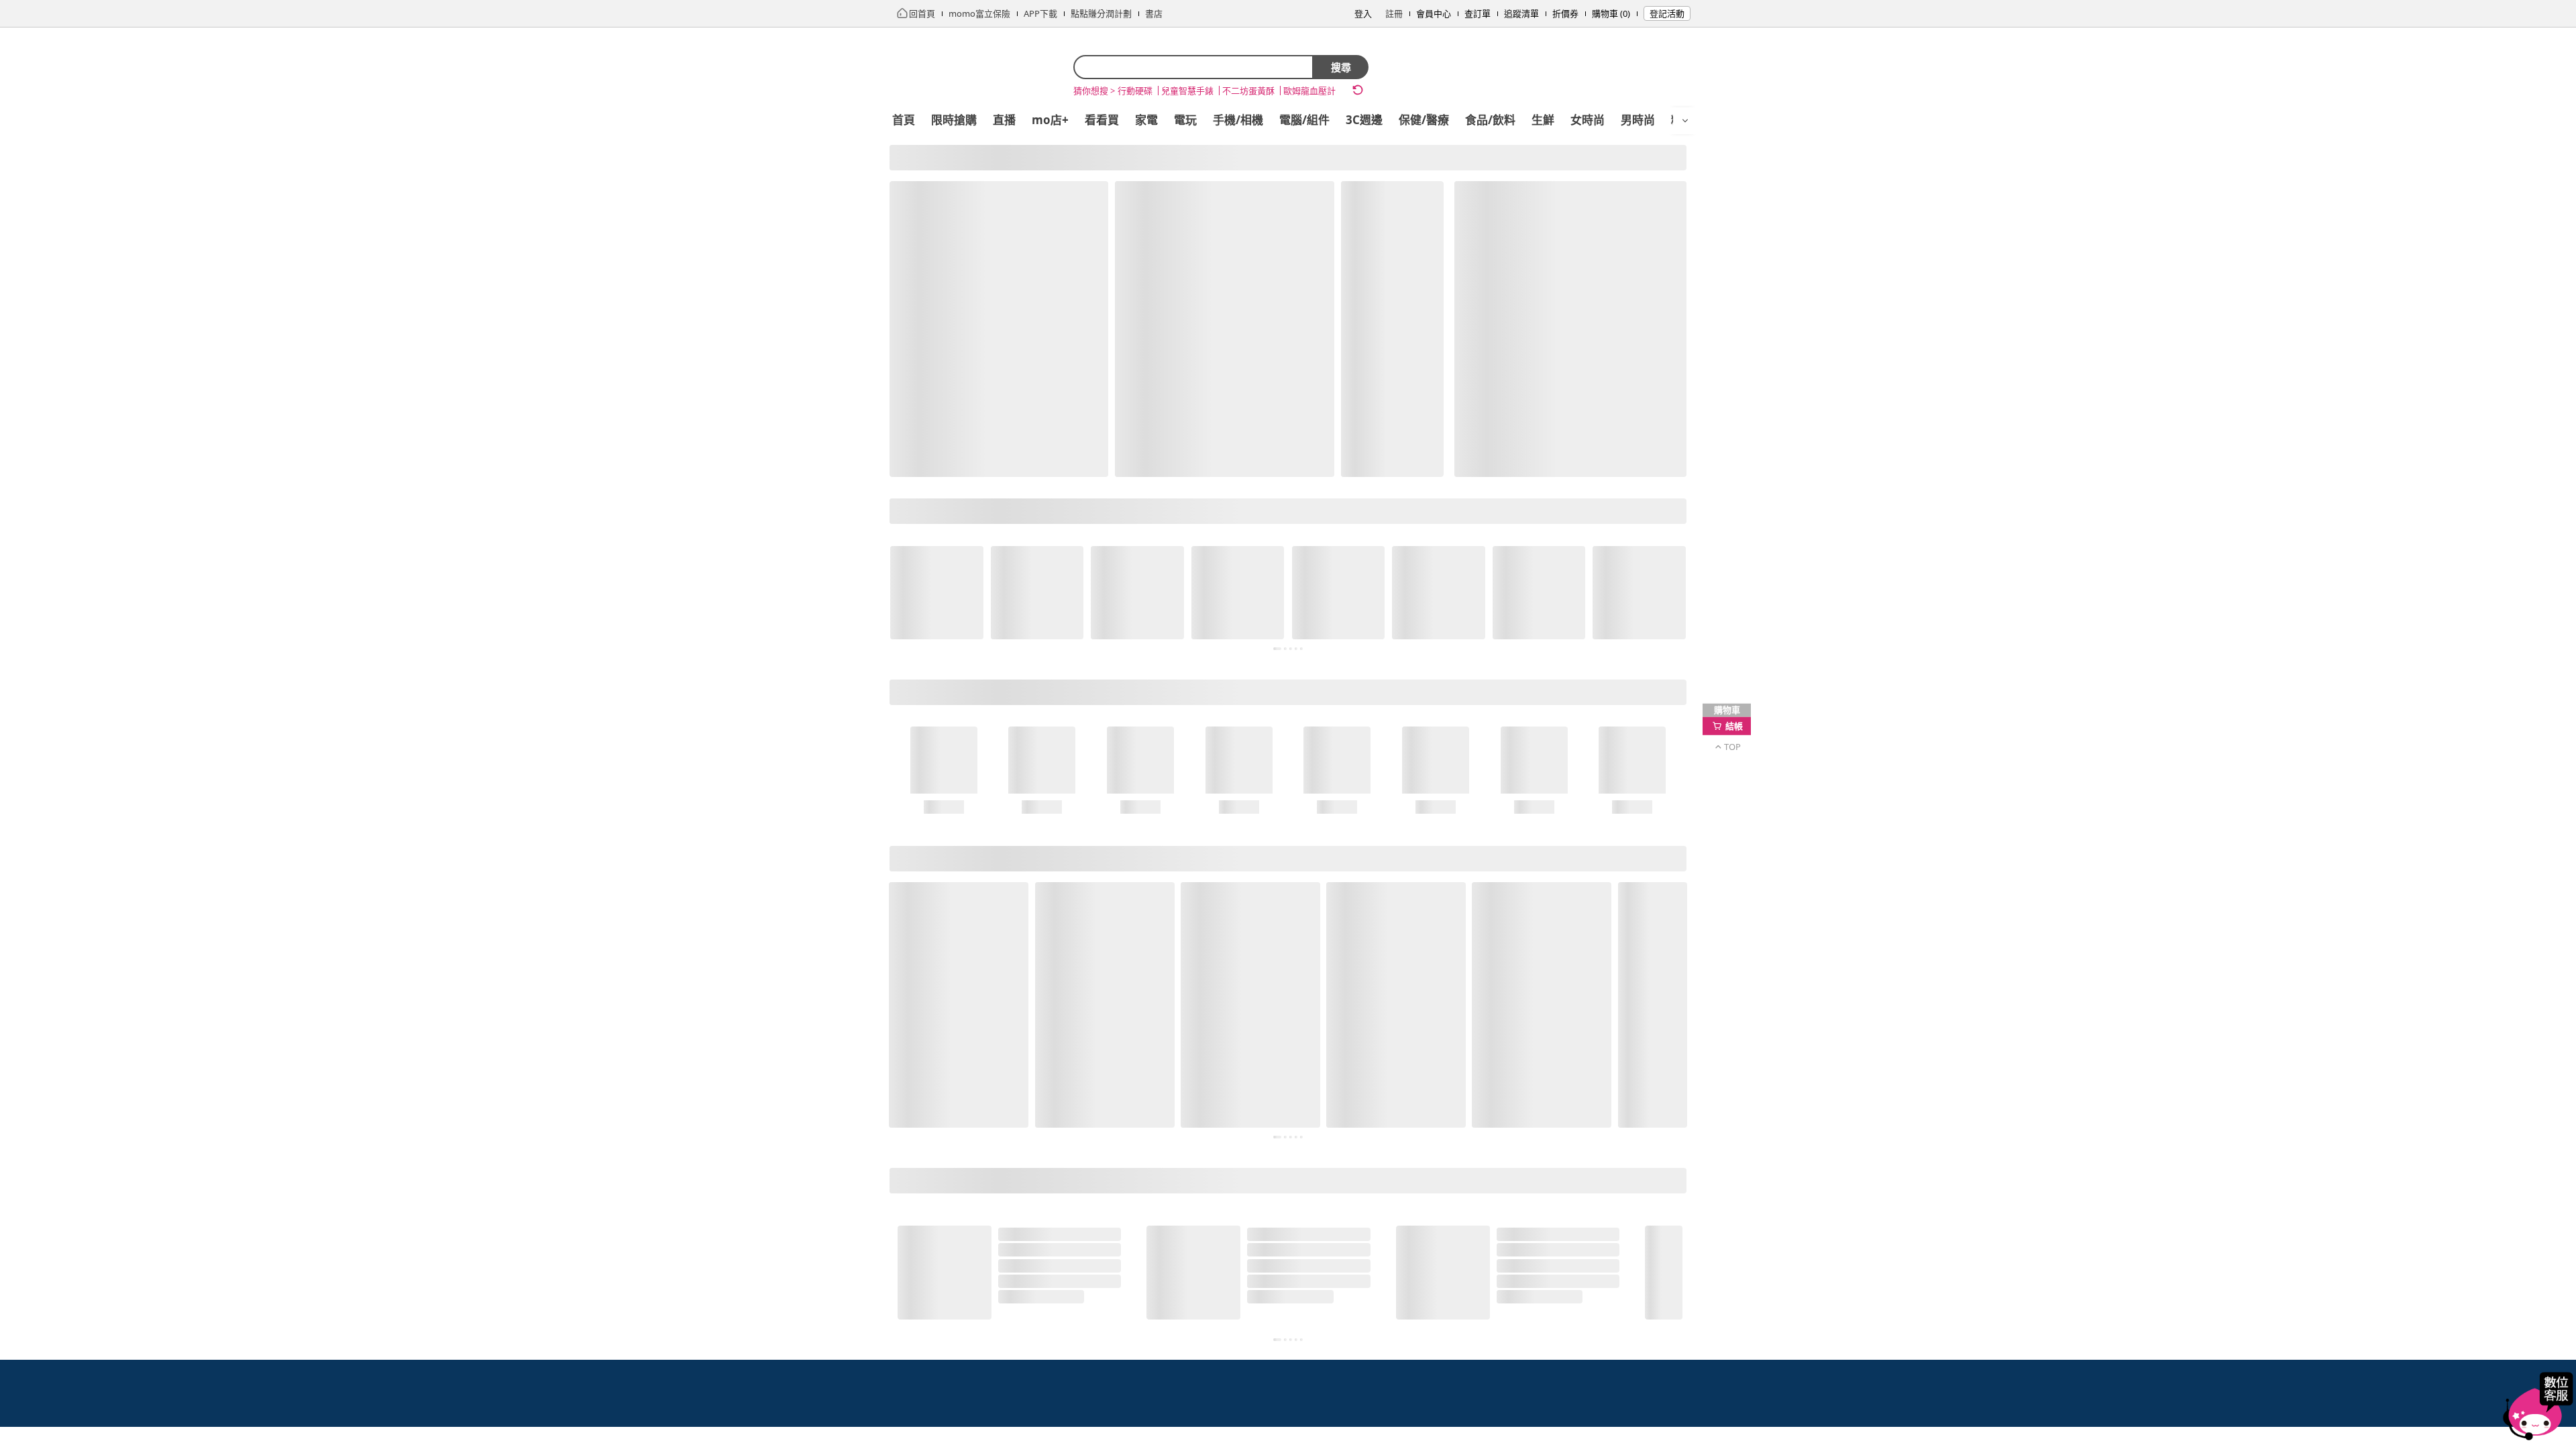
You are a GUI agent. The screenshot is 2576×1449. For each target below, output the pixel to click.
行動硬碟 (1135, 91)
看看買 (1102, 120)
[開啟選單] (1685, 121)
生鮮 (1543, 120)
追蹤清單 (1521, 13)
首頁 (904, 120)
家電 (1146, 120)
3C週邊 (1364, 120)
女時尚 (1588, 120)
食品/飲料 (1490, 120)
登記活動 (1667, 13)
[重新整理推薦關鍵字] (1358, 90)
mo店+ (1050, 120)
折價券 (1565, 13)
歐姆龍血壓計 (1309, 91)
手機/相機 (1238, 120)
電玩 (1185, 120)
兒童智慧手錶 (1187, 91)
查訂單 (1478, 13)
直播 (1004, 120)
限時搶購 (954, 120)
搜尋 (1341, 67)
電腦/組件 (1304, 120)
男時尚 (1638, 120)
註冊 (1394, 13)
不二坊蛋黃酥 (1248, 91)
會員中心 (1434, 13)
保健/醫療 (1424, 120)
